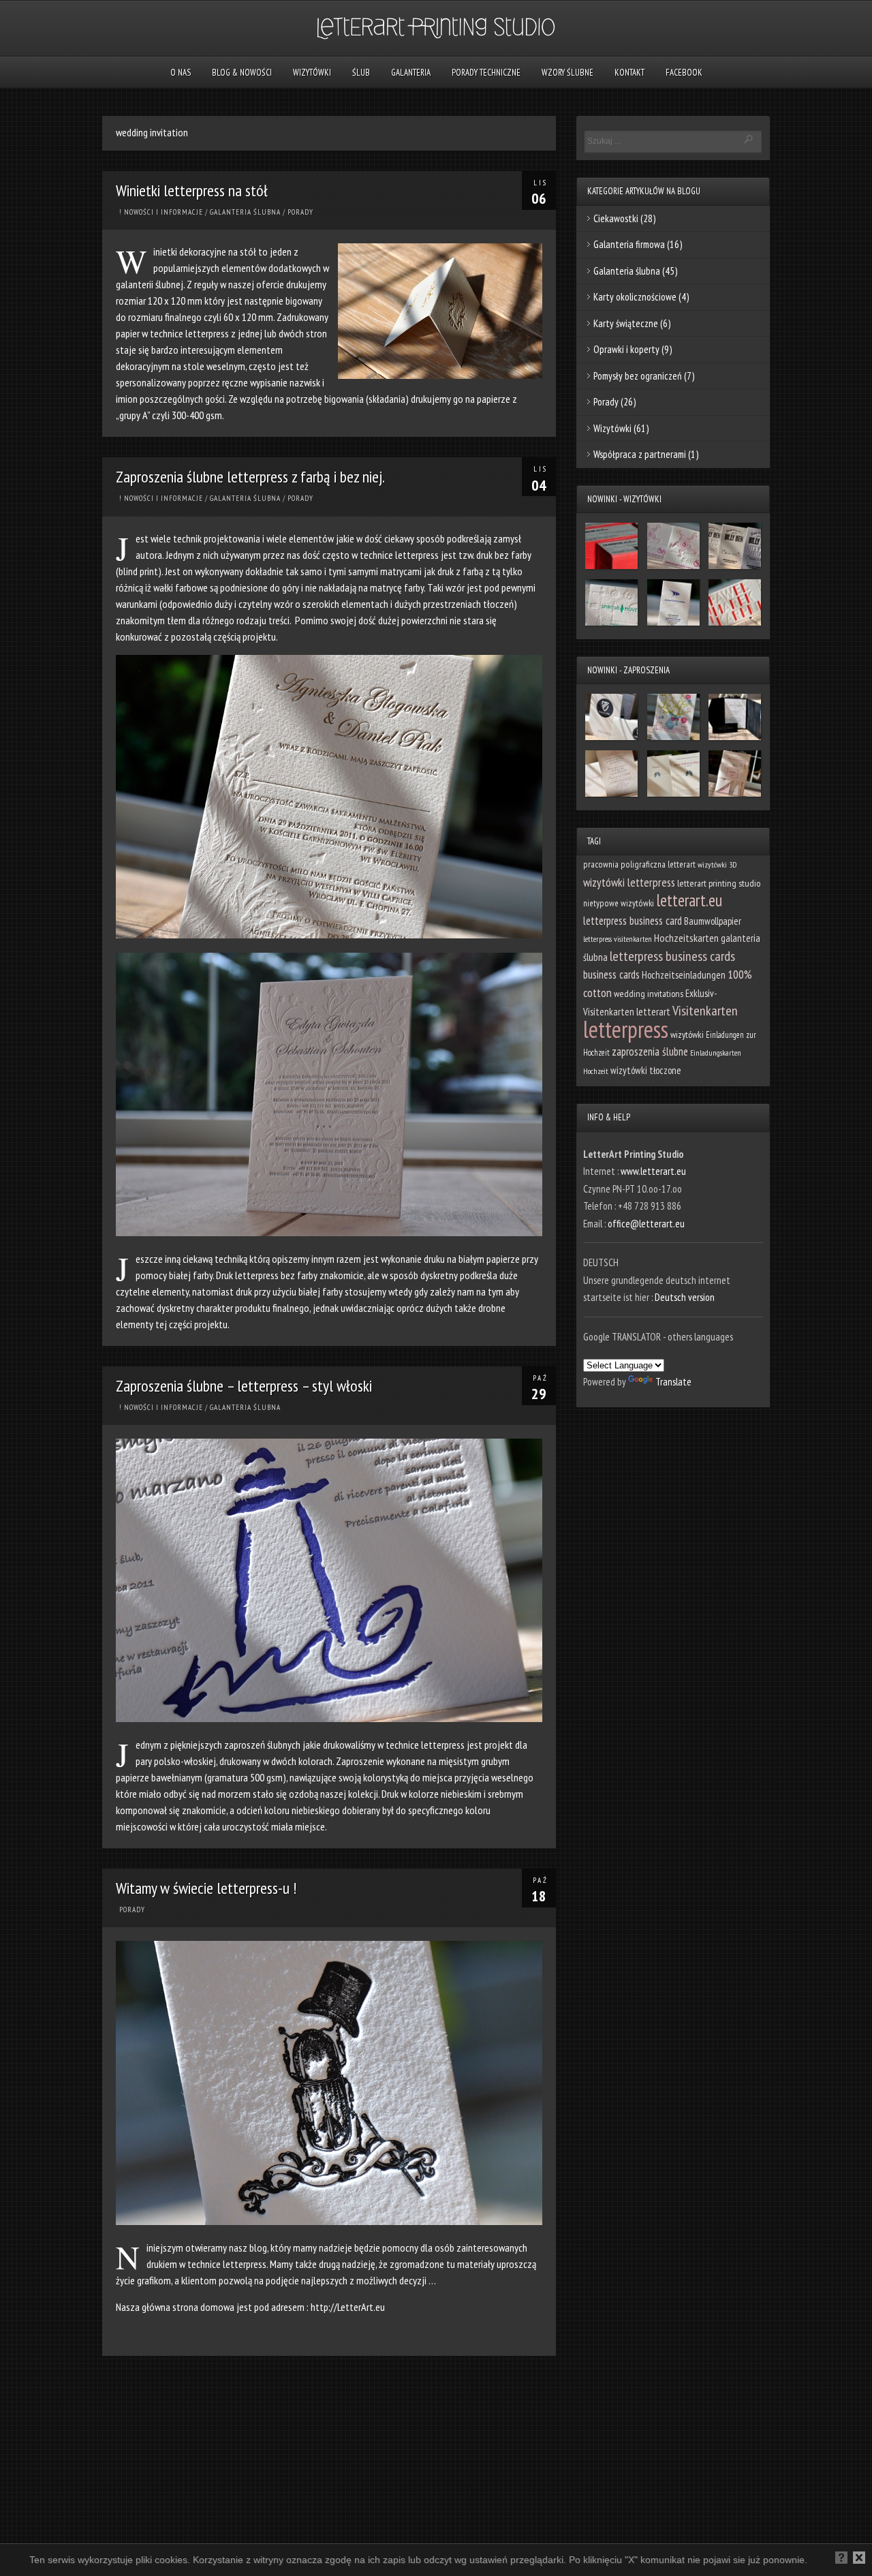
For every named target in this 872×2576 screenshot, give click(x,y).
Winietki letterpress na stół (192, 190)
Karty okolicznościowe (635, 297)
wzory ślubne (567, 73)
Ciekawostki (616, 218)
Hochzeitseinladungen (684, 975)
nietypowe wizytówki (619, 903)
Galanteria (411, 73)
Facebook (684, 73)
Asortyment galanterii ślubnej (271, 2562)
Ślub (361, 73)
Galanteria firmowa (629, 244)
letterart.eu (689, 900)
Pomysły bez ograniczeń (638, 376)
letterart (653, 1011)
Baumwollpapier (713, 921)
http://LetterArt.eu (348, 2307)
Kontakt (629, 73)
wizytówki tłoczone (646, 1070)
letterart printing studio (719, 883)
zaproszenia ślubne (650, 1052)
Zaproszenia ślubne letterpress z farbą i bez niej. (250, 477)
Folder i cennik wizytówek (166, 2562)
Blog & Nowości (242, 73)
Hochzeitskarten (686, 938)
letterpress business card (633, 921)
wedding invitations (649, 994)
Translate (673, 1382)
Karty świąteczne (626, 323)
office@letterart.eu (646, 1224)
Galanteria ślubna (245, 212)
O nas (181, 73)
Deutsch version (685, 1297)
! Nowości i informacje (161, 212)
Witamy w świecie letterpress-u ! (206, 1888)
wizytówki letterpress (629, 882)
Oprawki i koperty (626, 349)
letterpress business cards (672, 956)
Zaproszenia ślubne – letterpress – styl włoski (244, 1386)
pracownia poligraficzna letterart (639, 864)
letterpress (626, 1029)
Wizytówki (312, 73)
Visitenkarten (705, 1011)
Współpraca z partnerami (640, 454)
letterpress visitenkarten (618, 939)
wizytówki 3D (717, 864)
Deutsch (63, 2562)
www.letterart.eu (653, 1171)
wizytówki (687, 1034)
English (99, 2562)
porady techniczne (486, 73)
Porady (300, 212)
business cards (611, 975)
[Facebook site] (33, 2564)
